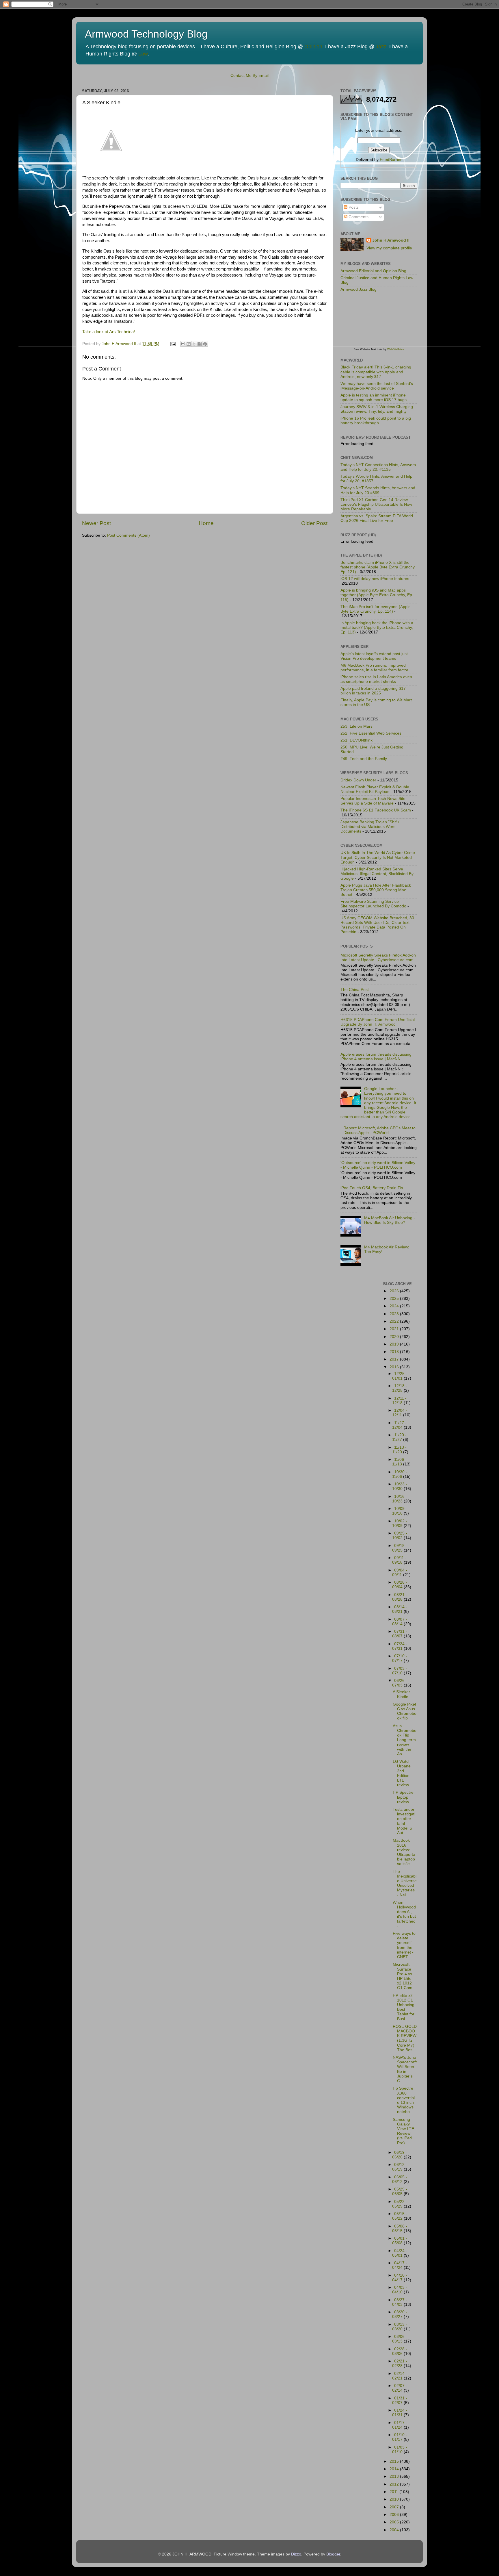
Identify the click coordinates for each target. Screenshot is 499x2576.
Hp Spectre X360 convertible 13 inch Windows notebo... (404, 2100)
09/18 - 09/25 (400, 1548)
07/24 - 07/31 (400, 1646)
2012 (395, 2484)
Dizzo (296, 2554)
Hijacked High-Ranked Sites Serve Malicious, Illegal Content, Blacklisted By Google (377, 874)
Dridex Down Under (358, 780)
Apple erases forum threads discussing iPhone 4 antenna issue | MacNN (376, 1057)
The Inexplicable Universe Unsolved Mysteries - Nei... (405, 1883)
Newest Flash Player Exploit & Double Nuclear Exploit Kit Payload (375, 789)
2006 (395, 2515)
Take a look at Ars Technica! (109, 332)
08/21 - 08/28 (400, 1597)
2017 (395, 1359)
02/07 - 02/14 (400, 2388)
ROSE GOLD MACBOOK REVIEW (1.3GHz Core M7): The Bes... (405, 2038)
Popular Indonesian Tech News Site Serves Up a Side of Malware (373, 801)
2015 (395, 2461)
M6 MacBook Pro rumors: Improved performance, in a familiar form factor (374, 668)
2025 (395, 1299)
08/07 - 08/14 (400, 1622)
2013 (395, 2476)
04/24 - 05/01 (400, 2253)
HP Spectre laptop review (403, 1797)
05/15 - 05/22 (400, 2216)
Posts (353, 207)
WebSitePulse (396, 349)
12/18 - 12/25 (400, 1388)
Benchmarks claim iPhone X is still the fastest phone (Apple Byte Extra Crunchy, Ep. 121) (378, 567)
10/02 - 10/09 (400, 1523)
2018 (395, 1352)
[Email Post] (173, 344)
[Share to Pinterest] (205, 344)
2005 (395, 2522)
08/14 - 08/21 (400, 1609)
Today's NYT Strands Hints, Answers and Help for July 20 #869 (378, 490)
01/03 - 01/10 (400, 2450)
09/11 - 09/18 (399, 1560)
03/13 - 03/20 (400, 2327)
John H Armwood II (391, 240)
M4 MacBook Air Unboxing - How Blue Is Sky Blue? (390, 1220)
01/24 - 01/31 (400, 2413)
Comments (358, 217)
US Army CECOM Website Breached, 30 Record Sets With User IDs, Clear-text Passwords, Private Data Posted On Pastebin (377, 925)
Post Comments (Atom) (129, 535)
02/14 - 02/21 (400, 2376)
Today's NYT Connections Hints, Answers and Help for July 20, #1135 (378, 467)
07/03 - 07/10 (400, 1671)
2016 (395, 1367)
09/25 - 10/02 (400, 1536)
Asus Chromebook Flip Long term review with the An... (405, 1740)
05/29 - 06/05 (400, 2192)
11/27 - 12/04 (399, 1425)
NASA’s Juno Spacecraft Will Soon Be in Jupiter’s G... (405, 2069)
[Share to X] (194, 344)
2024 (395, 1306)
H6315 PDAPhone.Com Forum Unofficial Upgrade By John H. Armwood (378, 1022)
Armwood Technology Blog (146, 34)
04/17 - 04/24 (400, 2265)
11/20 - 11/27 (399, 1437)
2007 (395, 2507)
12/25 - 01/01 (400, 1376)
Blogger (333, 2554)
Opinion (313, 47)
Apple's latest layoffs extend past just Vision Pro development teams (374, 656)
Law (143, 54)
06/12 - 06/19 (400, 2167)
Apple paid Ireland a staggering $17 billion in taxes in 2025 (373, 691)
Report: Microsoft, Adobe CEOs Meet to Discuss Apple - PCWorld (379, 1130)
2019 (395, 1344)
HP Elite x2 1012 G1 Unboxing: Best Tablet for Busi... (404, 2007)
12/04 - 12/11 (400, 1413)
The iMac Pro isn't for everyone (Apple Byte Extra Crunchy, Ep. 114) (376, 609)
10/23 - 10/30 (400, 1486)
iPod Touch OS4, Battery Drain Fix (372, 1188)
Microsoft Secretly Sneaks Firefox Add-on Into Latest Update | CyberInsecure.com (378, 958)
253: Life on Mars (356, 726)
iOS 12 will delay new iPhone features (375, 579)
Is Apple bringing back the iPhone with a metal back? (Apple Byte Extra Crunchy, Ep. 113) (377, 628)
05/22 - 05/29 (400, 2204)
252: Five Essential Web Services (371, 733)
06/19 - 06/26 (400, 2155)
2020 (395, 1337)
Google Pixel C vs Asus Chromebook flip (405, 1711)
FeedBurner (391, 160)
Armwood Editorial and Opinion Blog (373, 271)
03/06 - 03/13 (400, 2339)
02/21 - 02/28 (400, 2363)
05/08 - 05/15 (400, 2228)
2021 (395, 1329)
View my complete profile (389, 248)
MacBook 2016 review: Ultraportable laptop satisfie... (404, 1852)
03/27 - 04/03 (400, 2302)
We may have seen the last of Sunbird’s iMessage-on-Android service (377, 386)
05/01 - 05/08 (400, 2241)
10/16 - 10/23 (400, 1499)
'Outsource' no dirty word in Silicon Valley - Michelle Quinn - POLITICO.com (378, 1165)
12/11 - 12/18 (399, 1401)
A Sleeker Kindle (401, 1694)
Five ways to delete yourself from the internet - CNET (404, 1945)
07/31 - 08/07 (400, 1634)
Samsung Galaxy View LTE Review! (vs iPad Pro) (403, 2131)
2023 (395, 1314)
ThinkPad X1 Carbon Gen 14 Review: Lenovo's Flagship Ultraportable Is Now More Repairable (376, 504)
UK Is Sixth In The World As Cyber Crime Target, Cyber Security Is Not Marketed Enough (378, 857)
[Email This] (183, 344)
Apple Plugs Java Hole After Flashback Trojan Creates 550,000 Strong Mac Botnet (376, 890)
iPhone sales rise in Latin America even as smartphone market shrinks (376, 679)
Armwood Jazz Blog (359, 289)
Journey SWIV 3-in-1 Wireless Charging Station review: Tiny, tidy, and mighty (377, 409)
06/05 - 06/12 (400, 2179)
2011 (394, 2492)
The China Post (355, 990)
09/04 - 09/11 (400, 1573)
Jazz (381, 47)
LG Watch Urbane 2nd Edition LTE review (402, 1773)
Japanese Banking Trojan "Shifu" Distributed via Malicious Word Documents (370, 827)
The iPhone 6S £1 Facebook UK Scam (376, 810)
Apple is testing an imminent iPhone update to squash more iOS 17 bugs (374, 397)
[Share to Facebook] (200, 344)
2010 (395, 2499)
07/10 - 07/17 (400, 1658)
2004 (395, 2530)
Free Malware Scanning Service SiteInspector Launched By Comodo (373, 904)
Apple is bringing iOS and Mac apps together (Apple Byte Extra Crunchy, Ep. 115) (377, 595)
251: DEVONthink (356, 740)
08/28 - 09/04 (400, 1585)
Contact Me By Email (249, 76)
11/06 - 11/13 (399, 1462)
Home (206, 523)
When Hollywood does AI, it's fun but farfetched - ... (404, 1914)
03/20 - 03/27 (400, 2314)
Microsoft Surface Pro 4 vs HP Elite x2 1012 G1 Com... (404, 1976)
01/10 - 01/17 (400, 2437)
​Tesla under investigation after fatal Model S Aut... (404, 1821)
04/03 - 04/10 (400, 2290)
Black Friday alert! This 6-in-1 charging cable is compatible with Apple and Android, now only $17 (376, 372)
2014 (395, 2469)
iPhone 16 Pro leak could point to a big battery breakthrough (376, 421)
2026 (395, 1291)
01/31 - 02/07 (400, 2400)
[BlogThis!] (189, 344)
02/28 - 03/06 (400, 2351)
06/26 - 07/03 (400, 1683)
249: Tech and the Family (364, 759)
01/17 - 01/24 (400, 2425)
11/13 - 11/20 (399, 1450)
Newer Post (96, 523)
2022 (395, 1321)
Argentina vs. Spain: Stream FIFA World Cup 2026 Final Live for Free (377, 518)
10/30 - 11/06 (400, 1474)
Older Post (314, 523)
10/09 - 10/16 (400, 1511)
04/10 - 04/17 (400, 2278)
